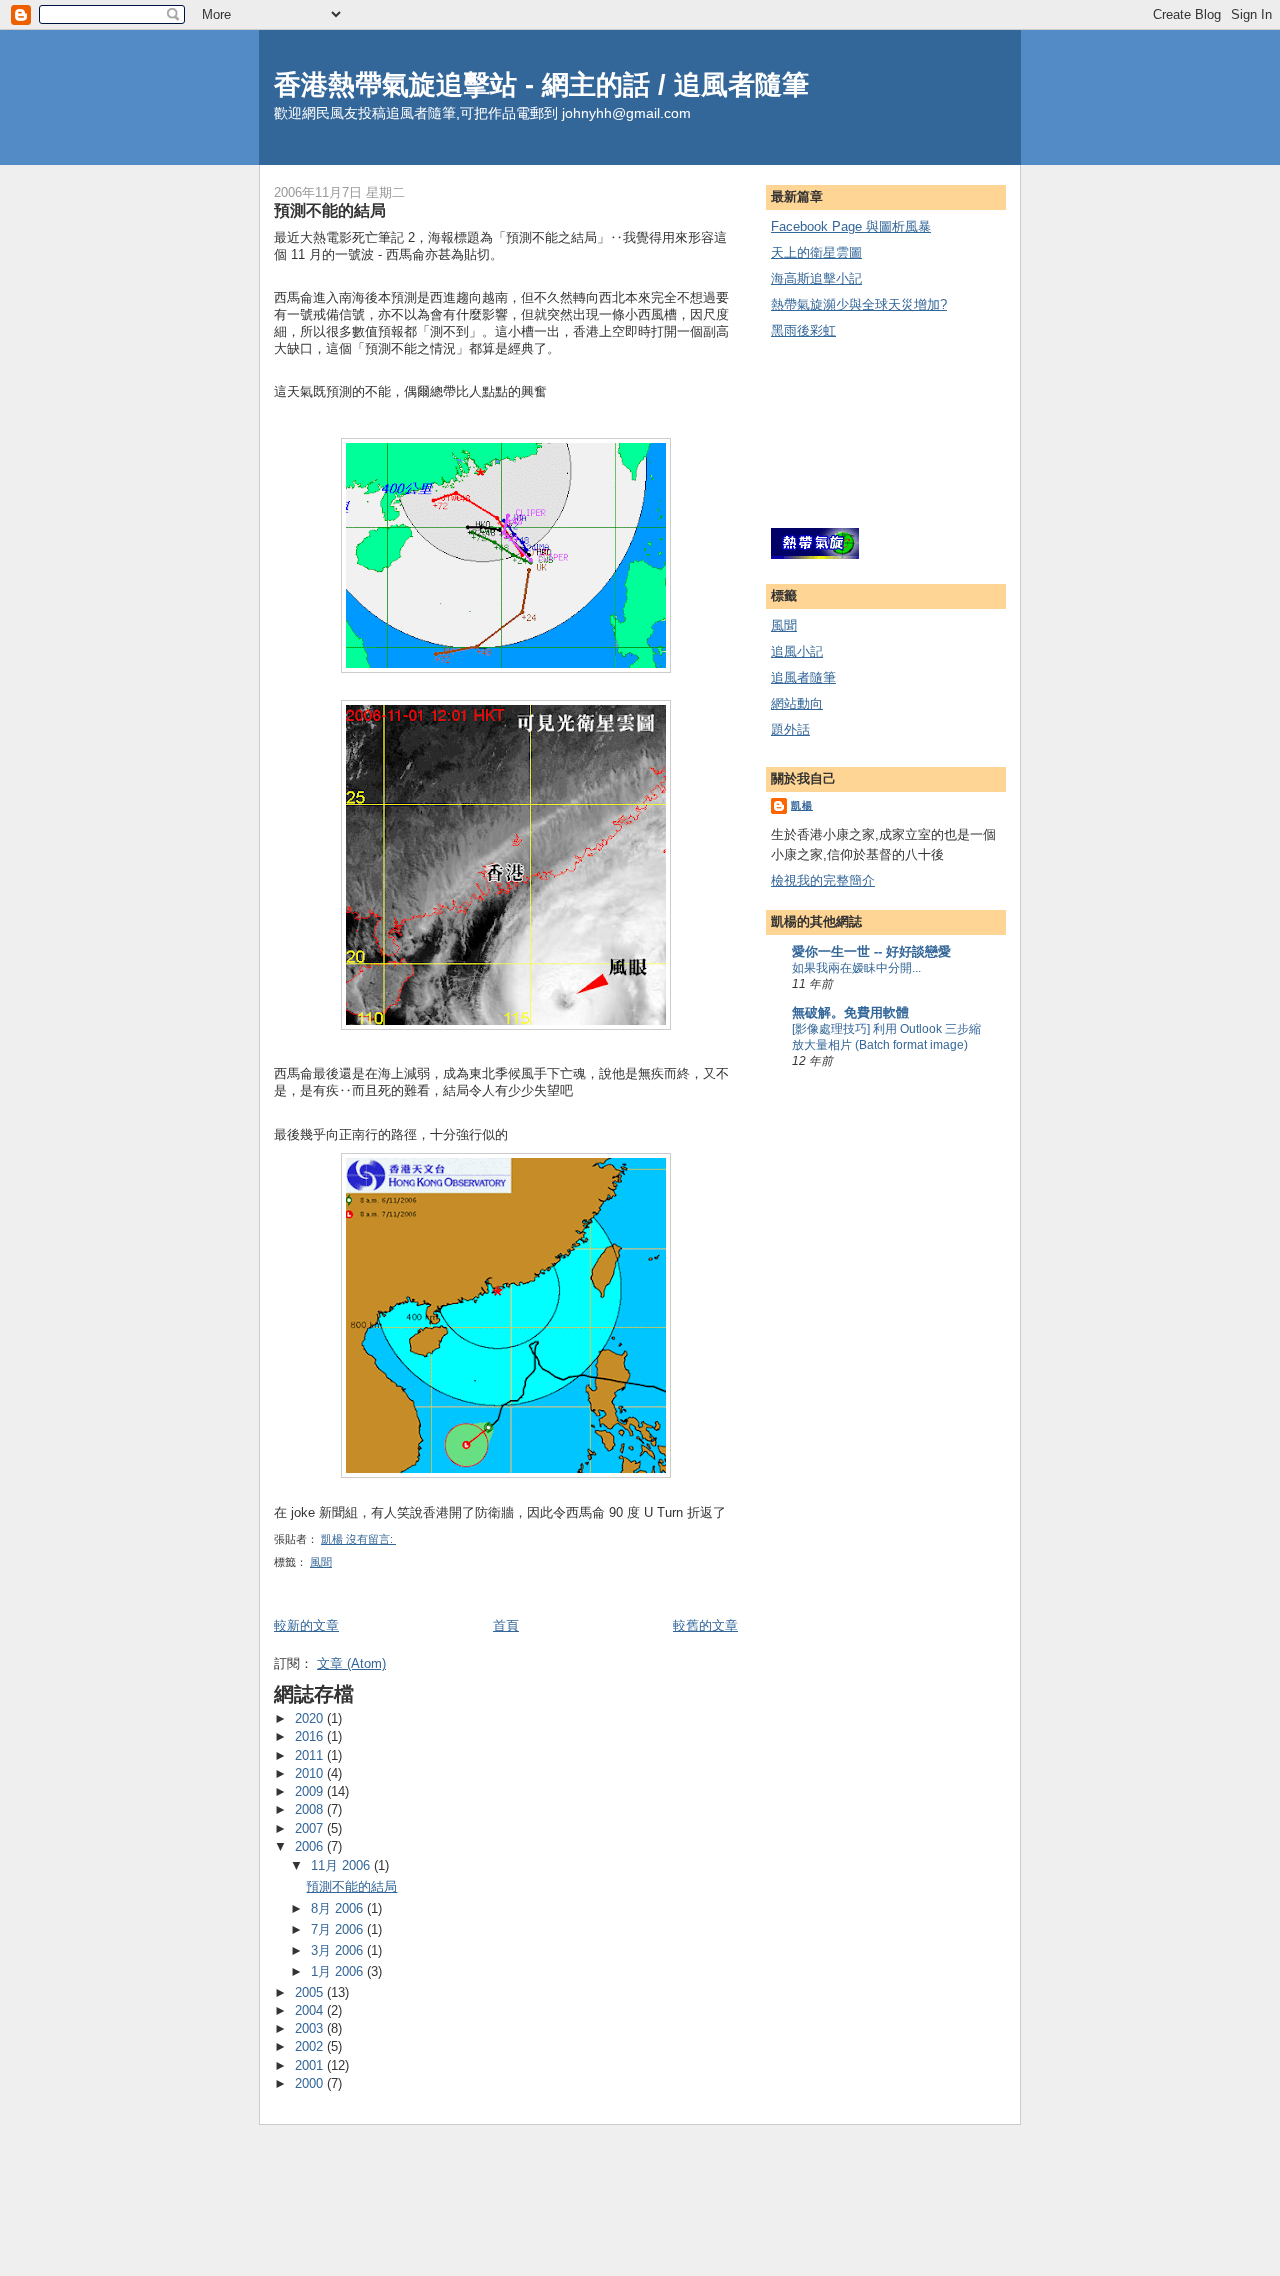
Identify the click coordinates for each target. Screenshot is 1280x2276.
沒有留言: (371, 1539)
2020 (311, 1718)
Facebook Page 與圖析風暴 (851, 226)
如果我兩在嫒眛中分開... (856, 968)
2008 (311, 1809)
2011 (311, 1755)
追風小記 (797, 651)
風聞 (321, 1562)
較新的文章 (306, 1625)
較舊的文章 (705, 1625)
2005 (311, 1992)
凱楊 (802, 805)
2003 (311, 2028)
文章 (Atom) (351, 1663)
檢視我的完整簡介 (823, 880)
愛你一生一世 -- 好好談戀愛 (871, 951)
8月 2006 (339, 1908)
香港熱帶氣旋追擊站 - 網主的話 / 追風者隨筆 (541, 84)
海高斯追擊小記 (816, 278)
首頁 (506, 1625)
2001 (311, 2065)
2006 (311, 1846)
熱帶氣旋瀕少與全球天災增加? (859, 304)
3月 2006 (339, 1950)
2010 (311, 1773)
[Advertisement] (861, 435)
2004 (311, 2010)
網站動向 (797, 703)
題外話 (790, 729)
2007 (311, 1828)
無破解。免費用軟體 (850, 1012)
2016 (311, 1736)
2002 (311, 2046)
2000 (311, 2083)
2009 (311, 1791)
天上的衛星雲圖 (816, 252)
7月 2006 (339, 1929)
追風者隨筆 (803, 677)
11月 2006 (342, 1865)
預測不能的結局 (330, 210)
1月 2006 (339, 1971)
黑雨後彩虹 (803, 330)
